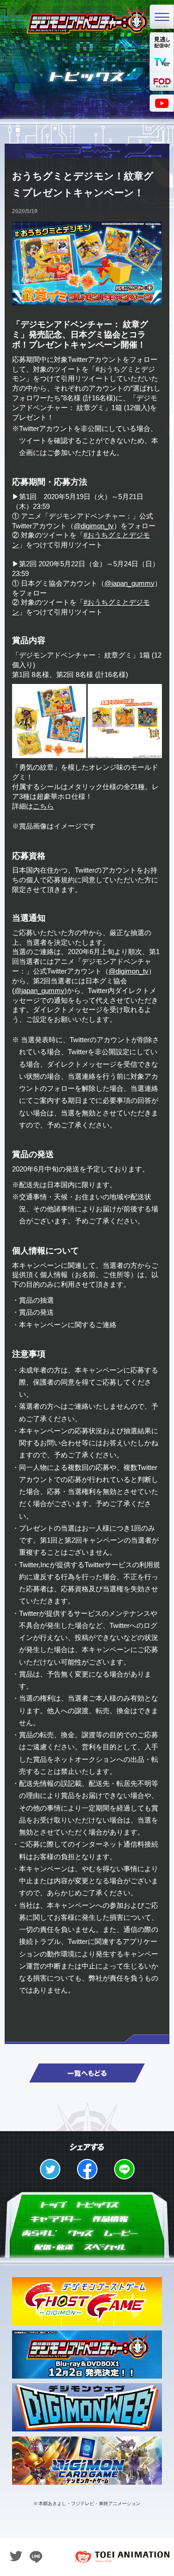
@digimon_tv (94, 526)
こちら (43, 806)
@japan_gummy (129, 583)
